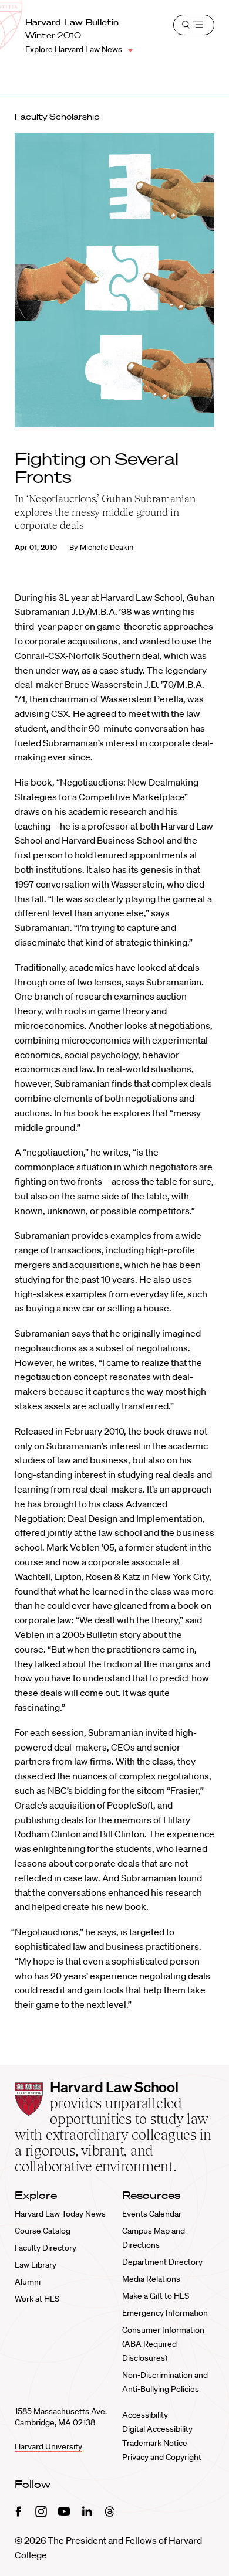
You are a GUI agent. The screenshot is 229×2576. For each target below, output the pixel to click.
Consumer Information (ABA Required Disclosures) (163, 2344)
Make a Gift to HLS (156, 2296)
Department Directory (162, 2262)
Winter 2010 (53, 35)
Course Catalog (43, 2231)
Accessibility (145, 2415)
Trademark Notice (155, 2443)
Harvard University (48, 2446)
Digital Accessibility (157, 2429)
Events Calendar (152, 2214)
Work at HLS (37, 2299)
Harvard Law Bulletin (72, 22)
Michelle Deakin (107, 547)
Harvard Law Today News (60, 2214)
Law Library (36, 2265)
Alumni (28, 2282)
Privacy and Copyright (162, 2457)
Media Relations (151, 2279)
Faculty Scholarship (57, 117)
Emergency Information (165, 2313)
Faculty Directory (46, 2248)
